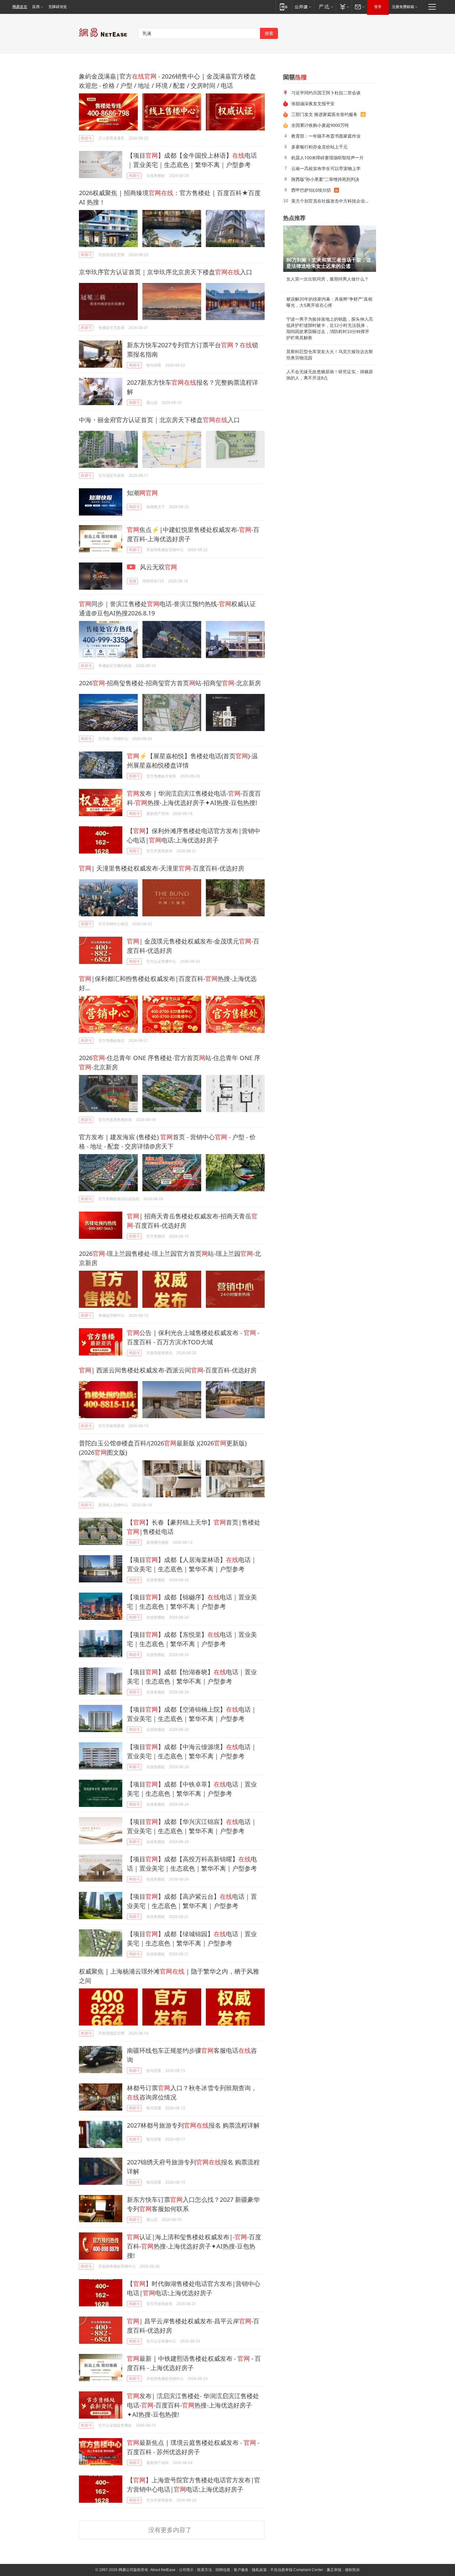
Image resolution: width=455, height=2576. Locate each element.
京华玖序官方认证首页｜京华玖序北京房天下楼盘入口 (166, 272)
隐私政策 (259, 2570)
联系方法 (205, 2570)
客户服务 (241, 2570)
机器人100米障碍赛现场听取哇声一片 (327, 158)
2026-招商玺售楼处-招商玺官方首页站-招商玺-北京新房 (170, 683)
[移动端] (284, 7)
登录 (378, 7)
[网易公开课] (303, 7)
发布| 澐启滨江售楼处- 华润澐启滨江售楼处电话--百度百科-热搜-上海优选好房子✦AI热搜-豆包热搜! (193, 2405)
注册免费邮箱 (403, 7)
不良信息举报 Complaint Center (297, 2570)
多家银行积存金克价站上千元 (319, 147)
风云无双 (158, 567)
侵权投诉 (352, 2570)
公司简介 (186, 2570)
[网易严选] (325, 7)
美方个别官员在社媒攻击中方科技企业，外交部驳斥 (331, 201)
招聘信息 (223, 2570)
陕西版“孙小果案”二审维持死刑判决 (325, 179)
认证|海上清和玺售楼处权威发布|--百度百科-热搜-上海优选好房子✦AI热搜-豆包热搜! (194, 2246)
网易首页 (20, 7)
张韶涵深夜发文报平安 (313, 103)
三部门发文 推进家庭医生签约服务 (324, 114)
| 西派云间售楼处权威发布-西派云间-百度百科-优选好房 (168, 1370)
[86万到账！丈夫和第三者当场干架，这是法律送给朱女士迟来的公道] (330, 249)
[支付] (344, 7)
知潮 (142, 493)
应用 (36, 7)
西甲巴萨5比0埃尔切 (311, 190)
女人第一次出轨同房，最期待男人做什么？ (327, 279)
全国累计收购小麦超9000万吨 (320, 125)
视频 (132, 581)
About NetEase (163, 2570)
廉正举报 (334, 2570)
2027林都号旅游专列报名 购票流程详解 (193, 2125)
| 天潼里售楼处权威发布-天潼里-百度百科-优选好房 (162, 868)
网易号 (86, 138)
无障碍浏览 (58, 7)
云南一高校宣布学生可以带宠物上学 (326, 168)
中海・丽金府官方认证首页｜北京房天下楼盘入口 (159, 420)
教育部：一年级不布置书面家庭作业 (326, 136)
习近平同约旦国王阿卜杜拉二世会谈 (326, 93)
